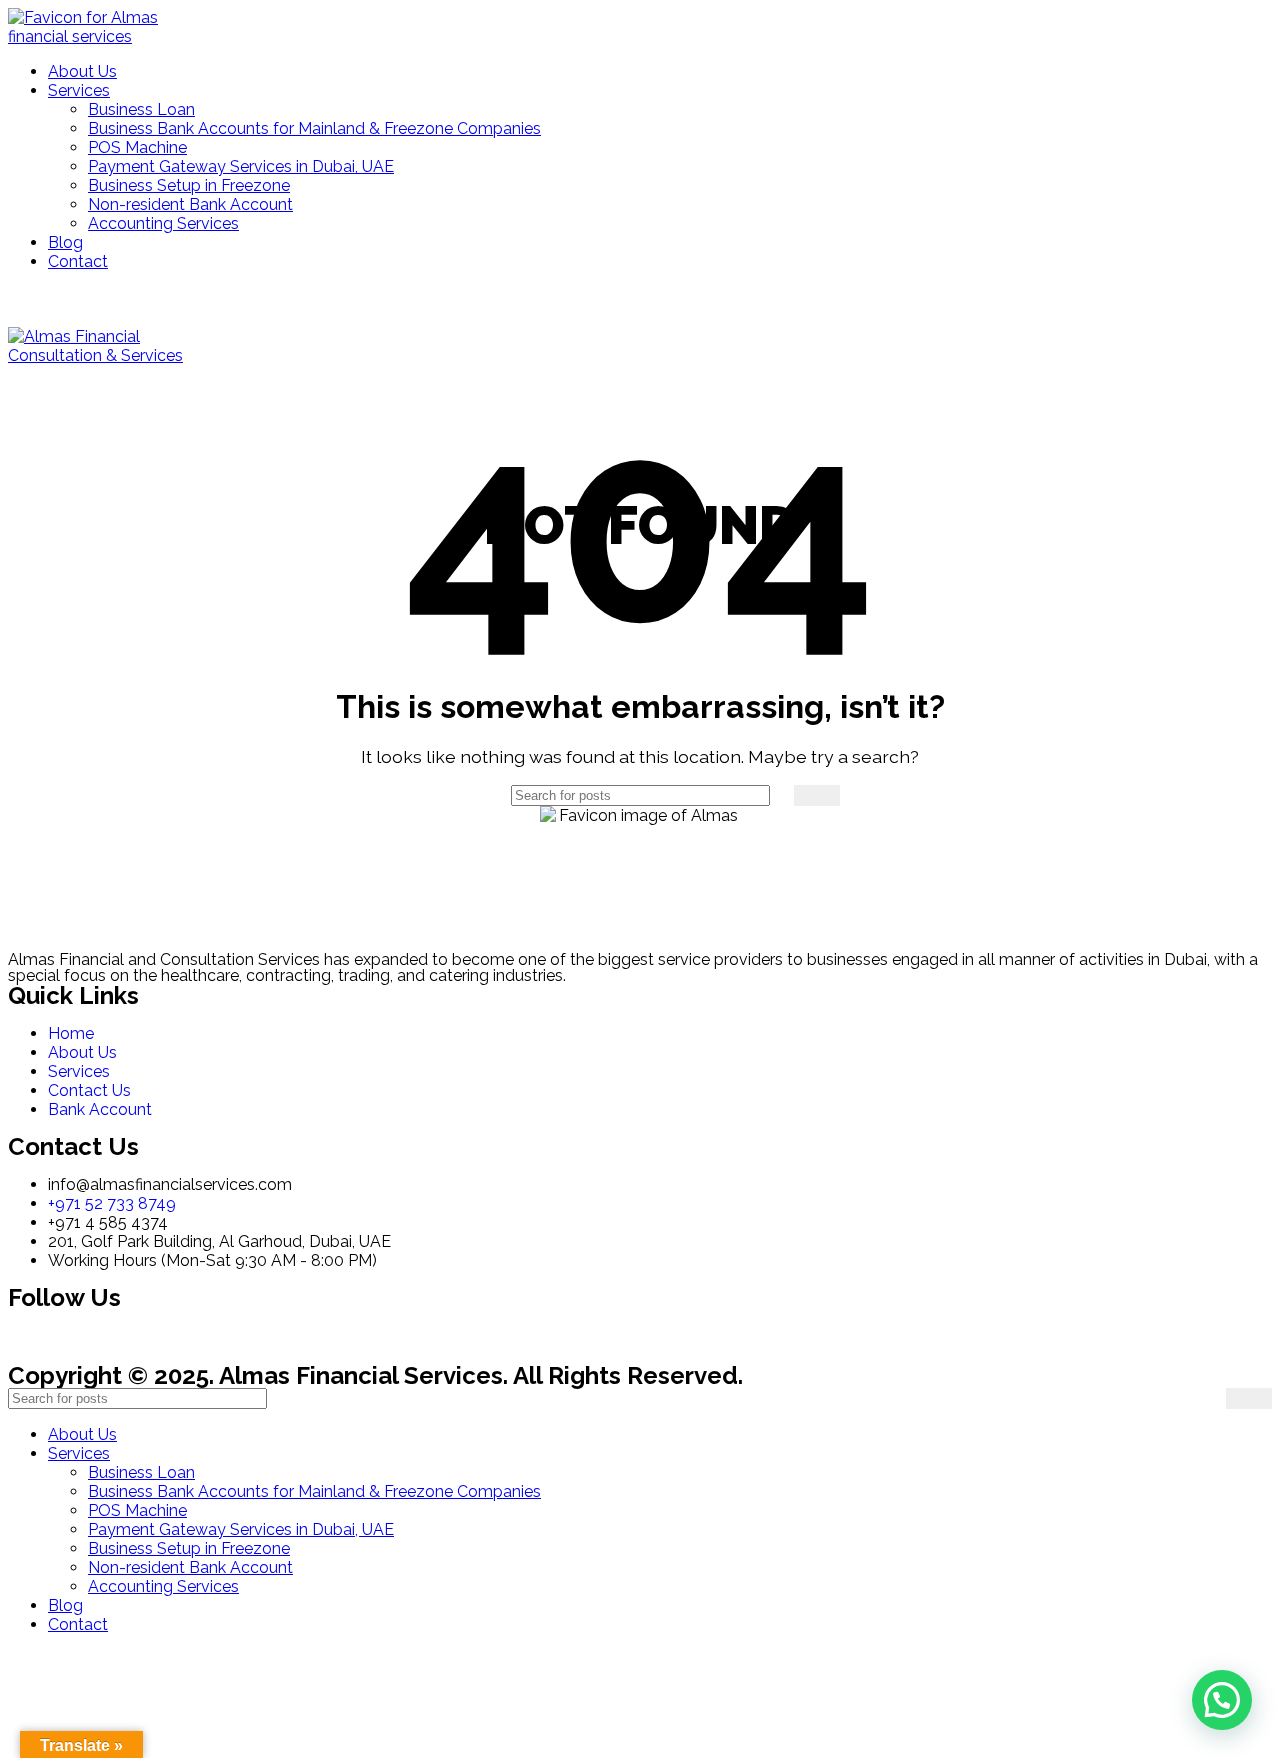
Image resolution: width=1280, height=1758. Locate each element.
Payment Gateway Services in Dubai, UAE (241, 166)
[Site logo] (98, 36)
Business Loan (141, 109)
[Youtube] (249, 1335)
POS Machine (137, 147)
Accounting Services (163, 223)
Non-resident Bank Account (190, 204)
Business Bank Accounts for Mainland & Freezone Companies (314, 128)
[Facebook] (33, 1335)
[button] (1222, 1700)
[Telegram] (195, 1335)
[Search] (817, 795)
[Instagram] (141, 1335)
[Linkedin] (87, 1335)
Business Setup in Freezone (189, 185)
